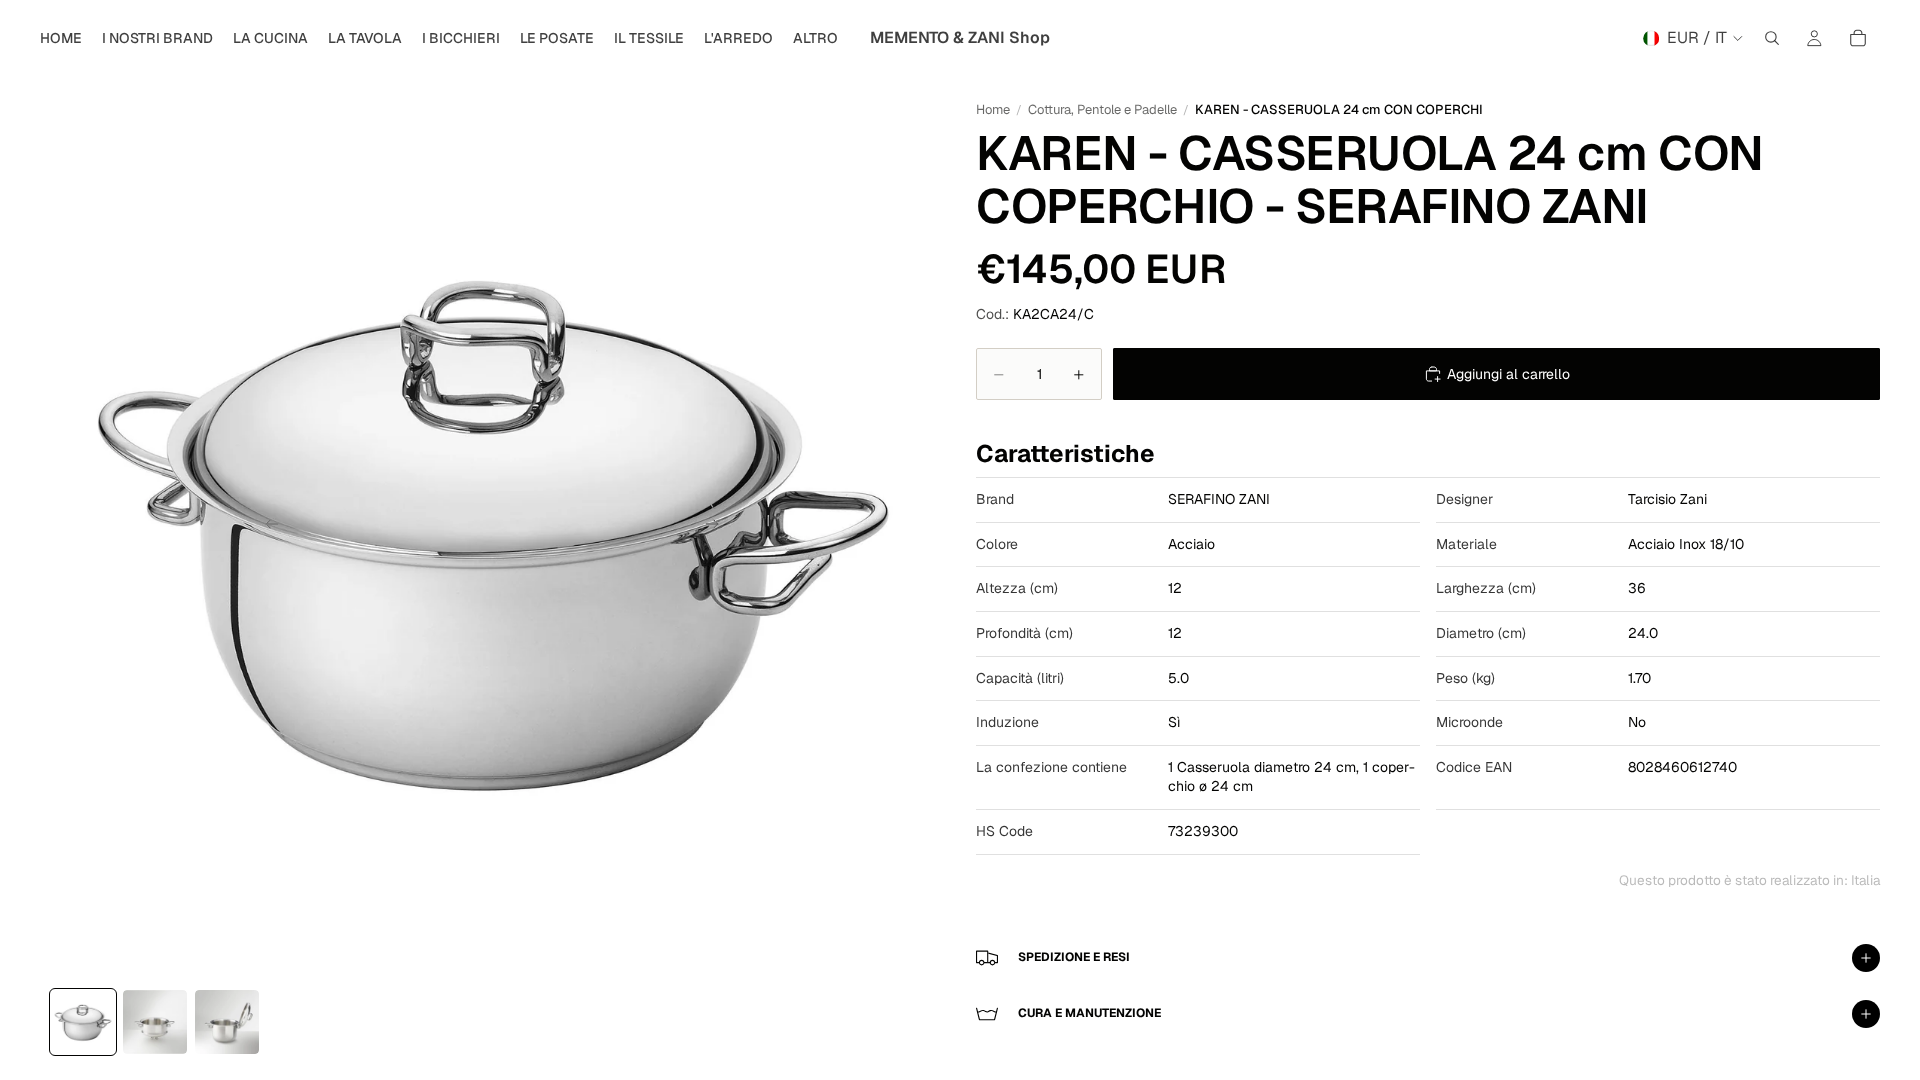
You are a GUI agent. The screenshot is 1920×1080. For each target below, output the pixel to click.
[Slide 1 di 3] (83, 1022)
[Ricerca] (1772, 38)
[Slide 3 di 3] (227, 1022)
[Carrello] (1858, 38)
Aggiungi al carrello (1508, 374)
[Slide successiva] (718, 527)
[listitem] (815, 38)
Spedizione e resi (1074, 957)
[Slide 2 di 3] (155, 1022)
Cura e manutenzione (1089, 1013)
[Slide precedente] (266, 527)
